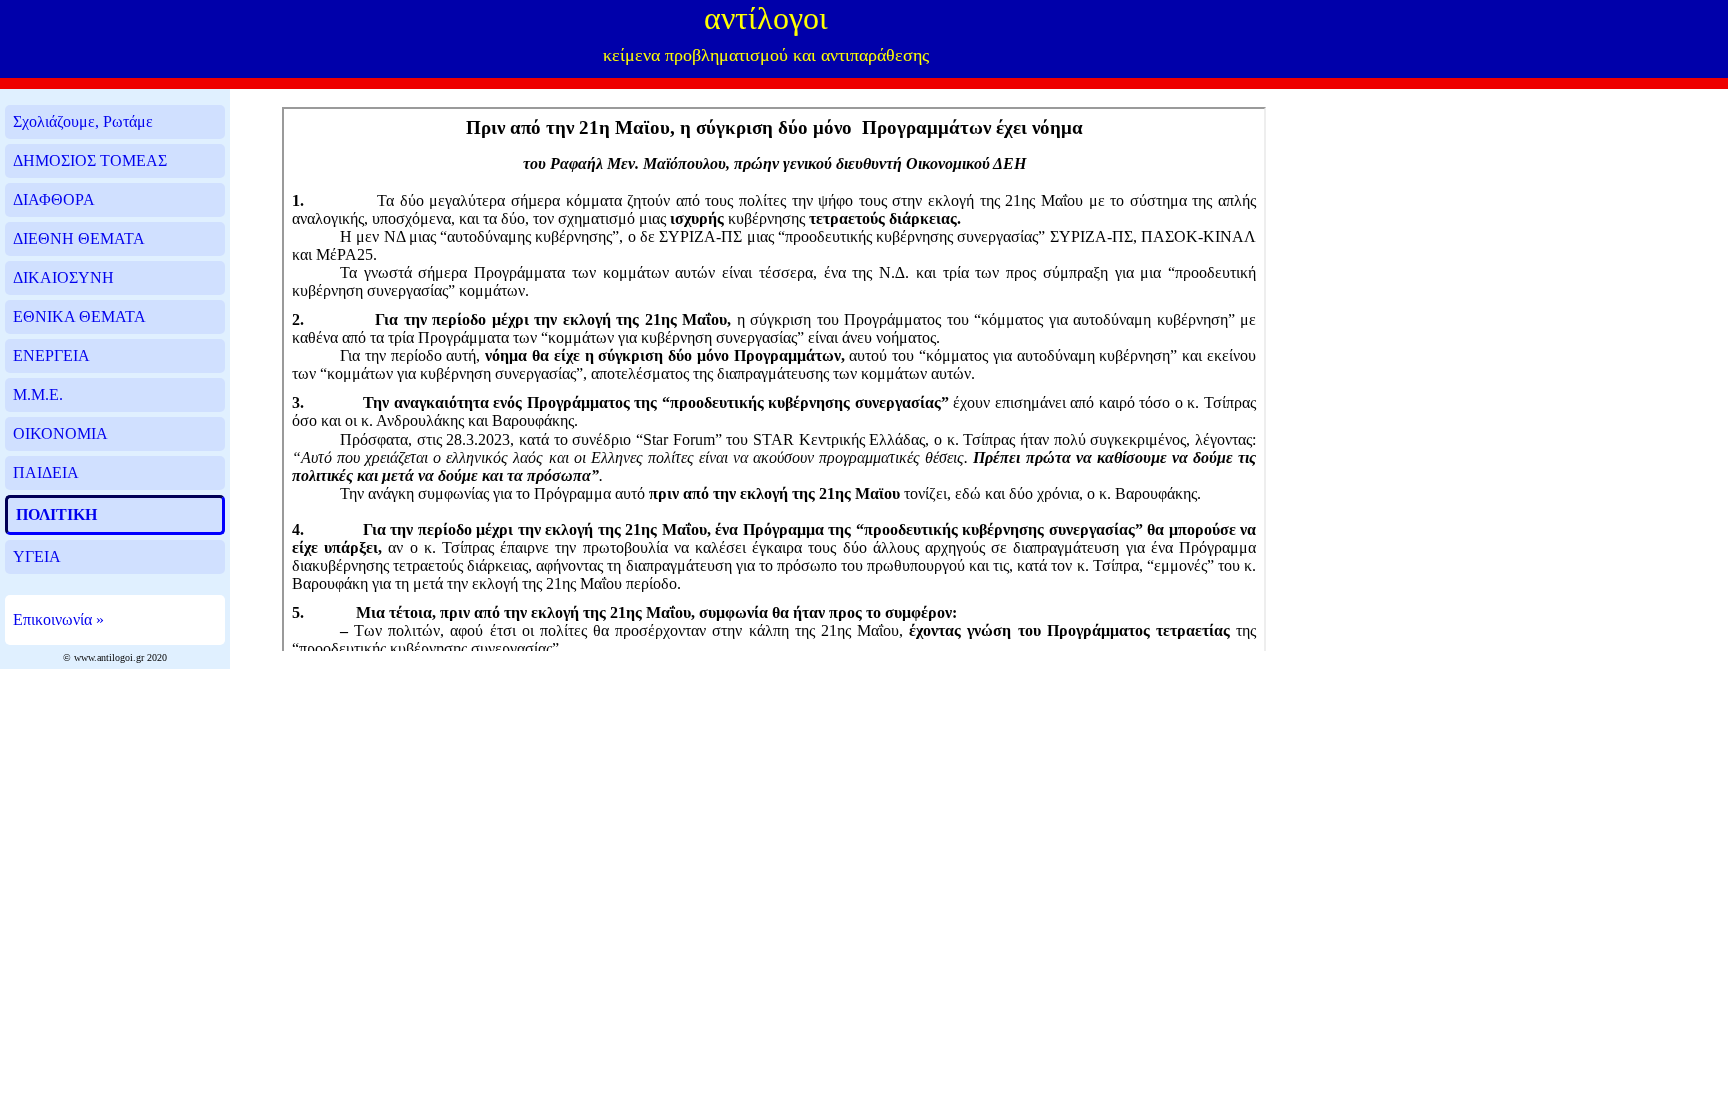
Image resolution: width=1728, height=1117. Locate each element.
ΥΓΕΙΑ (37, 556)
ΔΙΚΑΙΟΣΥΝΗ (63, 277)
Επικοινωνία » (58, 619)
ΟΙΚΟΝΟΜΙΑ (60, 433)
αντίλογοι (766, 18)
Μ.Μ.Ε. (38, 394)
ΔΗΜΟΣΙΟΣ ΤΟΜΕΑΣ (90, 160)
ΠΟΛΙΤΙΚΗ (56, 514)
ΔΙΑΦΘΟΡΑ (54, 199)
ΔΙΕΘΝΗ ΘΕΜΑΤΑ (79, 238)
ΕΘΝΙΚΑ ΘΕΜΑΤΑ (79, 316)
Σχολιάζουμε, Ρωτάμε (83, 121)
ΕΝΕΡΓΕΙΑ (51, 355)
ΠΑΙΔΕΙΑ (46, 472)
